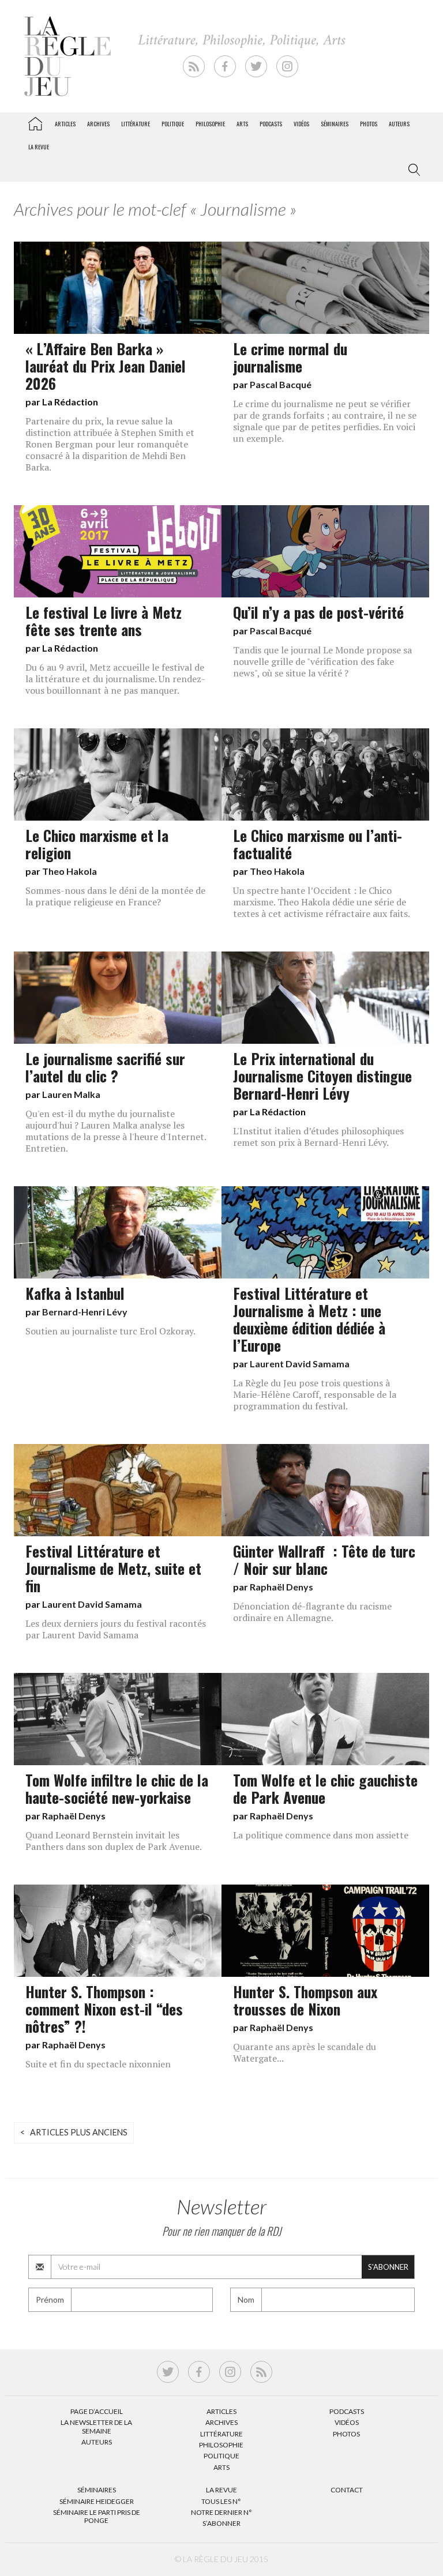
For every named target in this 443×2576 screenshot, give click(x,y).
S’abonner (221, 2523)
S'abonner (388, 2267)
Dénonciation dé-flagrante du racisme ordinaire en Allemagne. (312, 1612)
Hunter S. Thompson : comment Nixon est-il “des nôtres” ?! (104, 2009)
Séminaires (335, 124)
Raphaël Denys (281, 1587)
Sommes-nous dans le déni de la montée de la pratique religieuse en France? (115, 896)
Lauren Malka (71, 1094)
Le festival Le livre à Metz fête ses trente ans (104, 621)
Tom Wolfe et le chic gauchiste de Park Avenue (325, 1788)
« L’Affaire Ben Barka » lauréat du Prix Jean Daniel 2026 (106, 366)
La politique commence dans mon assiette (321, 1835)
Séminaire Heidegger (97, 2501)
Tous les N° (221, 2501)
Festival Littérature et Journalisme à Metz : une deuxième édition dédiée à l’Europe (309, 1319)
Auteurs (399, 124)
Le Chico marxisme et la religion (97, 844)
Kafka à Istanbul (75, 1293)
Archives (98, 124)
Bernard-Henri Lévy (85, 1312)
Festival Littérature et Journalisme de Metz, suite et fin (113, 1568)
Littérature (136, 124)
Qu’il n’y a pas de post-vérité (318, 612)
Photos (369, 124)
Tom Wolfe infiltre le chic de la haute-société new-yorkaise (117, 1788)
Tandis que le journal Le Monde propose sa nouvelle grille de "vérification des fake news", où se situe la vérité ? (322, 661)
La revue (39, 147)
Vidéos (301, 124)
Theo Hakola (70, 871)
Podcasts (271, 124)
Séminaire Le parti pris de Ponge (97, 2516)
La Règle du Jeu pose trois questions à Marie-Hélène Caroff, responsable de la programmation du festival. (315, 1394)
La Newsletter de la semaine (96, 2426)
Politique (173, 124)
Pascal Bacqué (281, 384)
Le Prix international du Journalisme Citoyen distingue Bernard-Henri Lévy (322, 1075)
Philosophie (210, 124)
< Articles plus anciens (74, 2132)
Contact (347, 2490)
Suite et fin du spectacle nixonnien (98, 2064)
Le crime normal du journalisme (290, 357)
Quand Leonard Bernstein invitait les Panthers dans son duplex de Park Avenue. (114, 1841)
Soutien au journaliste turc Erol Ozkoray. (110, 1331)
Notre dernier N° (221, 2512)
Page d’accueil (97, 2411)
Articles (65, 124)
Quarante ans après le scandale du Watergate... (305, 2052)
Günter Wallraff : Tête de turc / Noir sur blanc (324, 1559)
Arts (242, 124)
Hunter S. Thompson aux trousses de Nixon (305, 2000)
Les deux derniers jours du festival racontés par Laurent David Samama (116, 1629)
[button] (412, 170)
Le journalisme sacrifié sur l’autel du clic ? (105, 1067)
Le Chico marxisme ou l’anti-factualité (318, 844)
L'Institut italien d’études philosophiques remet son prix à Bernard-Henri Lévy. (318, 1137)
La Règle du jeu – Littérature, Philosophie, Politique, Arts (35, 122)
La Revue (221, 2490)
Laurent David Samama (300, 1364)
